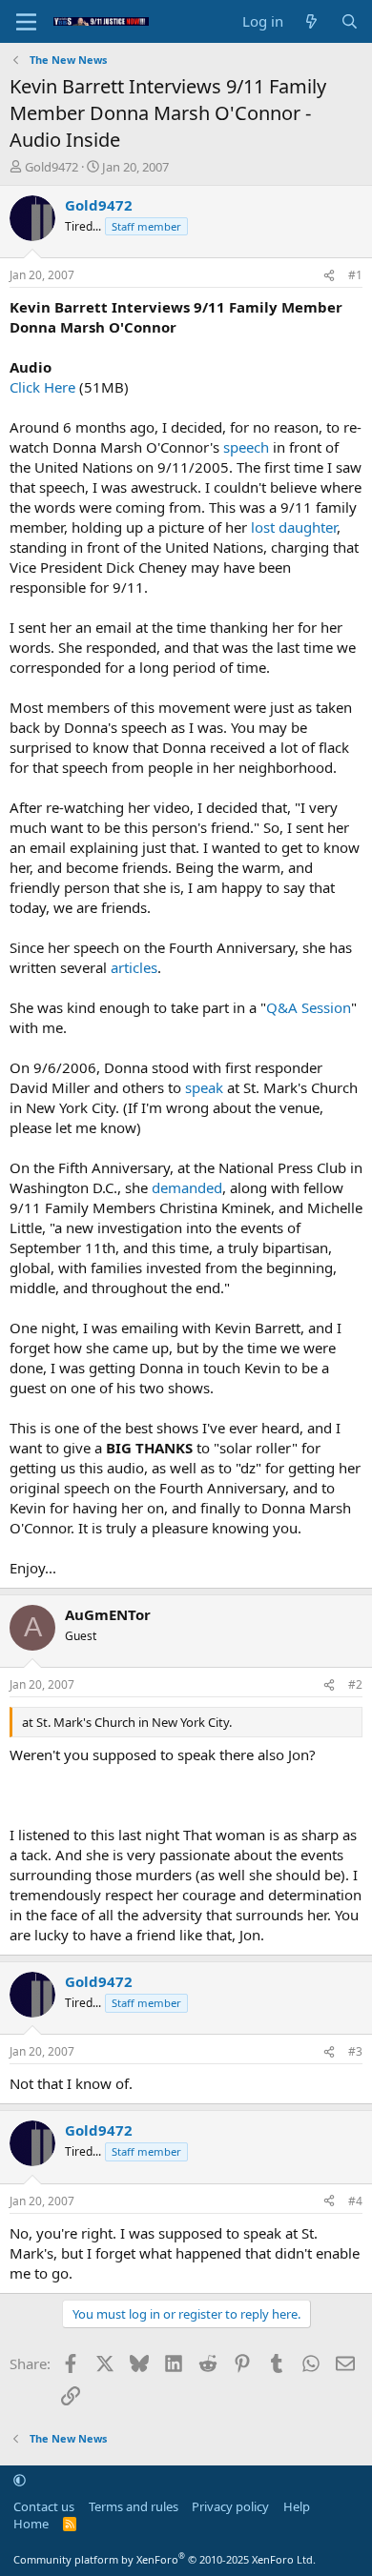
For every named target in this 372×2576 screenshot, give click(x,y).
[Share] (329, 276)
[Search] (350, 21)
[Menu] (26, 22)
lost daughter (294, 527)
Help (297, 2506)
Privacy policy (230, 2506)
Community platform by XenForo (165, 2559)
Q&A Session (309, 1007)
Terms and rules (134, 2506)
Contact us (44, 2506)
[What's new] (311, 21)
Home (31, 2524)
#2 (355, 1684)
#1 (355, 275)
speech (246, 447)
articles (134, 967)
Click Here (42, 387)
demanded (187, 1187)
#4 (355, 2201)
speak (204, 1087)
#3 (355, 2051)
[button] (20, 2480)
